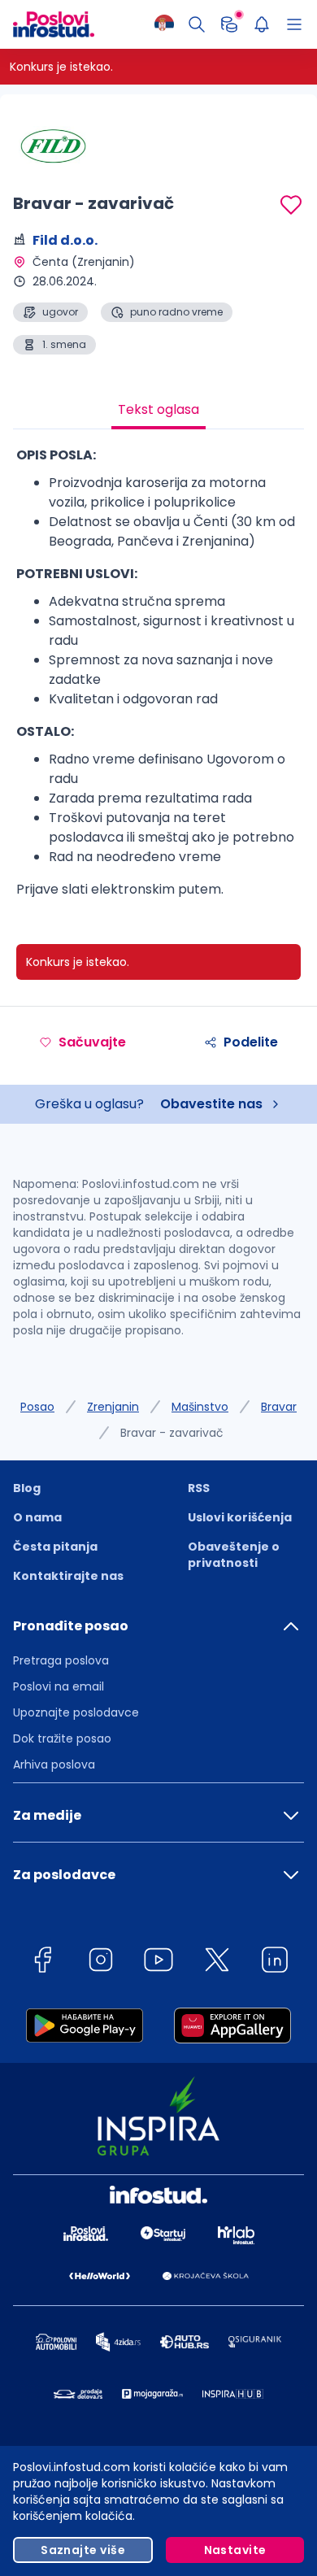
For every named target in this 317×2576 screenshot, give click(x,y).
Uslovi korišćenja (240, 1517)
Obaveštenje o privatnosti (234, 1555)
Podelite (251, 1042)
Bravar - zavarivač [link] (172, 1433)
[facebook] (42, 1962)
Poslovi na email (59, 1686)
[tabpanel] (158, 679)
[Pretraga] (197, 24)
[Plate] (229, 24)
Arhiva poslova (54, 1764)
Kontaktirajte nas (68, 1576)
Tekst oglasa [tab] (158, 409)
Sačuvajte (92, 1042)
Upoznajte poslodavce (76, 1712)
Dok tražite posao (62, 1738)
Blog (27, 1488)
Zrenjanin (113, 1407)
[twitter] (217, 1962)
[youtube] (158, 1962)
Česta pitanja (55, 1547)
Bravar (279, 1407)
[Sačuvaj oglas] (291, 205)
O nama (37, 1517)
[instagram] (101, 1962)
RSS (199, 1488)
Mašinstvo (200, 1407)
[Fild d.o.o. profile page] (54, 146)
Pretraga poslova (61, 1660)
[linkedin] (275, 1962)
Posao (37, 1407)
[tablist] (158, 411)
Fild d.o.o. (65, 240)
